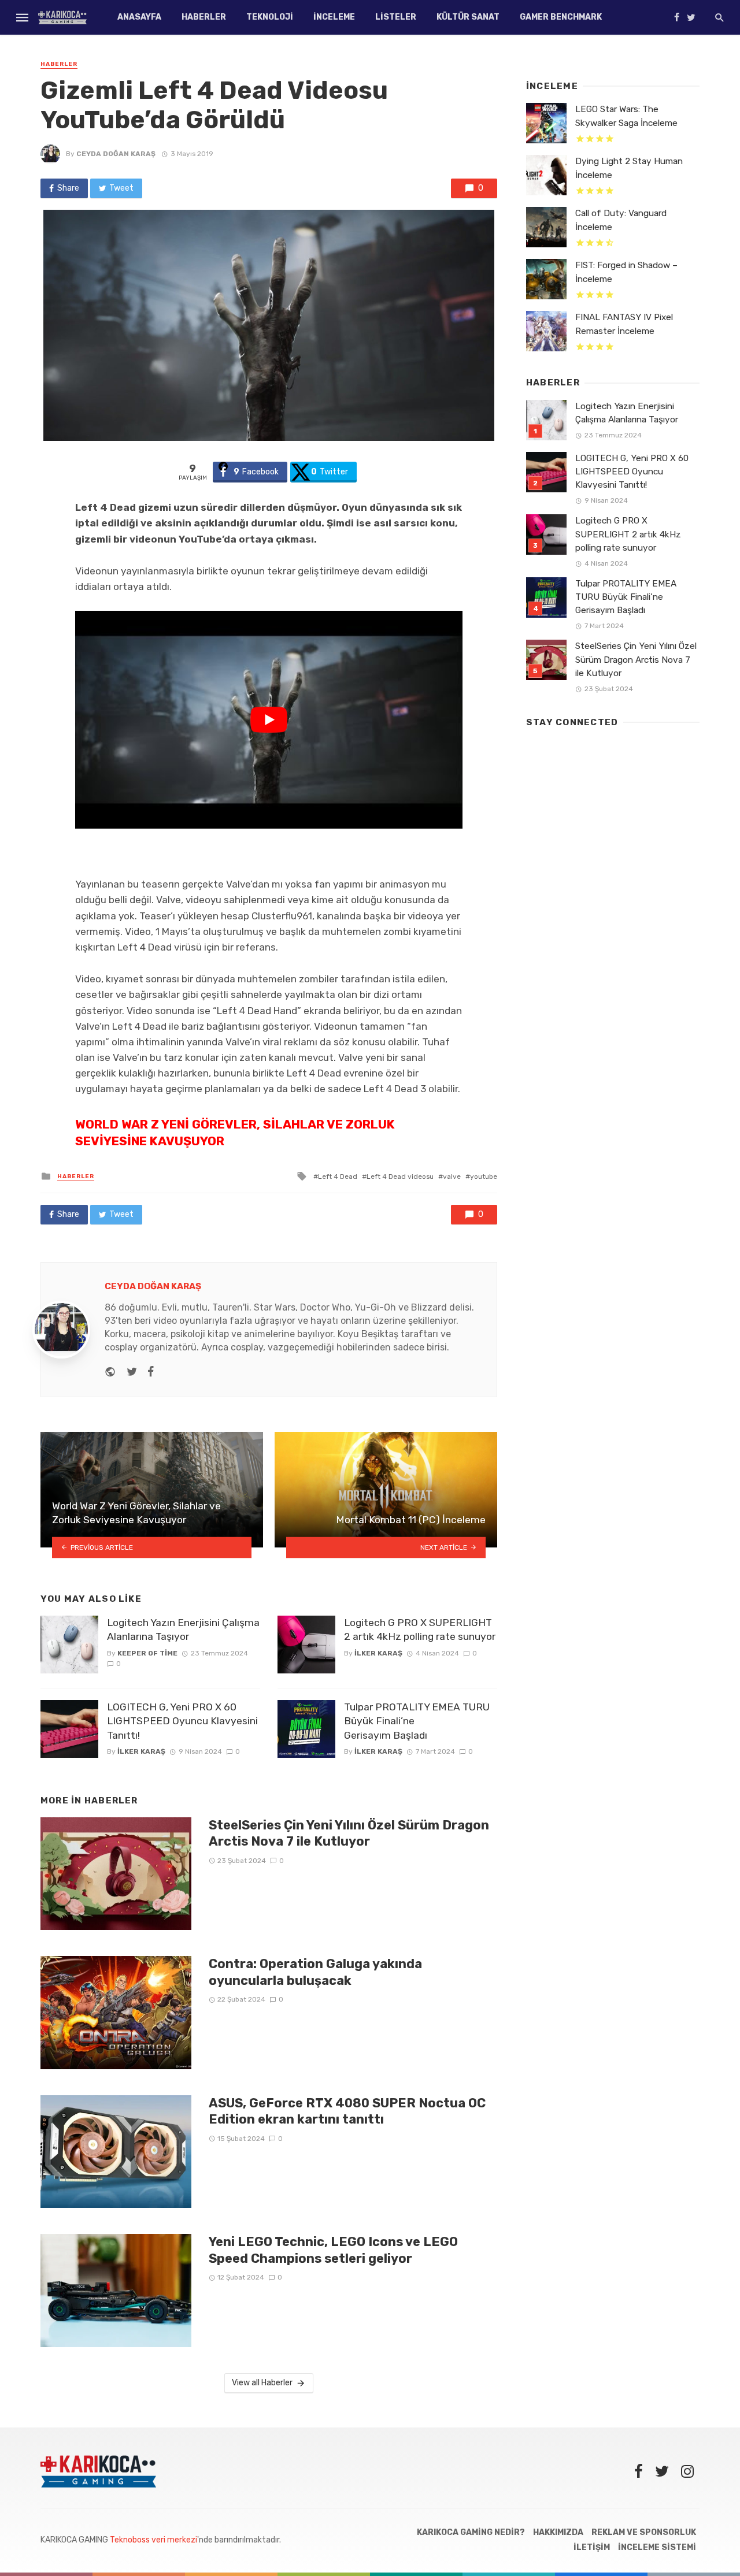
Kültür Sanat (468, 17)
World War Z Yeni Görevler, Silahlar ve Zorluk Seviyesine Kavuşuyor (235, 1133)
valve (452, 1176)
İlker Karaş (141, 1751)
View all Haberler (262, 2383)
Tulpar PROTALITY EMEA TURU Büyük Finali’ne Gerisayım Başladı (417, 1721)
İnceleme (334, 17)
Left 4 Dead (338, 1176)
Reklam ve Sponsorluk (644, 2532)
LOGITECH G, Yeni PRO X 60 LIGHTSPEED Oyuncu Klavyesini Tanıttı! (182, 1721)
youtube (484, 1176)
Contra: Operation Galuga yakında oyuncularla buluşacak (315, 1972)
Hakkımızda (558, 2532)
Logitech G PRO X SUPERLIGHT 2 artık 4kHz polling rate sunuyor (420, 1630)
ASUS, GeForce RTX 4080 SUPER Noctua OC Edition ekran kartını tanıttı (347, 2111)
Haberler (204, 17)
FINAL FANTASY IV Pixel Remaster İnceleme (624, 324)
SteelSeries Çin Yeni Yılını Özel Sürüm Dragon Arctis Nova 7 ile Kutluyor (349, 1833)
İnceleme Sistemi (657, 2547)
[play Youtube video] (269, 720)
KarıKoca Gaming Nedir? (471, 2532)
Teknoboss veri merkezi (153, 2540)
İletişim (592, 2547)
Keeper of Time (147, 1653)
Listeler (396, 17)
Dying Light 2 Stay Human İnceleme (629, 168)
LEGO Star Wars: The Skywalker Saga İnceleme (626, 116)
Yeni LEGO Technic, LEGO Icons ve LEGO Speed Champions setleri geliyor (333, 2250)
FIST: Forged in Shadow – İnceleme (626, 272)
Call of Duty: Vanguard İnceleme (621, 220)
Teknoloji (270, 17)
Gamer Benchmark (561, 17)
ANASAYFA (139, 17)
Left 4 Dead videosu (400, 1176)
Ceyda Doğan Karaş (116, 154)
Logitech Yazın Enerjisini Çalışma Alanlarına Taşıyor (183, 1630)
